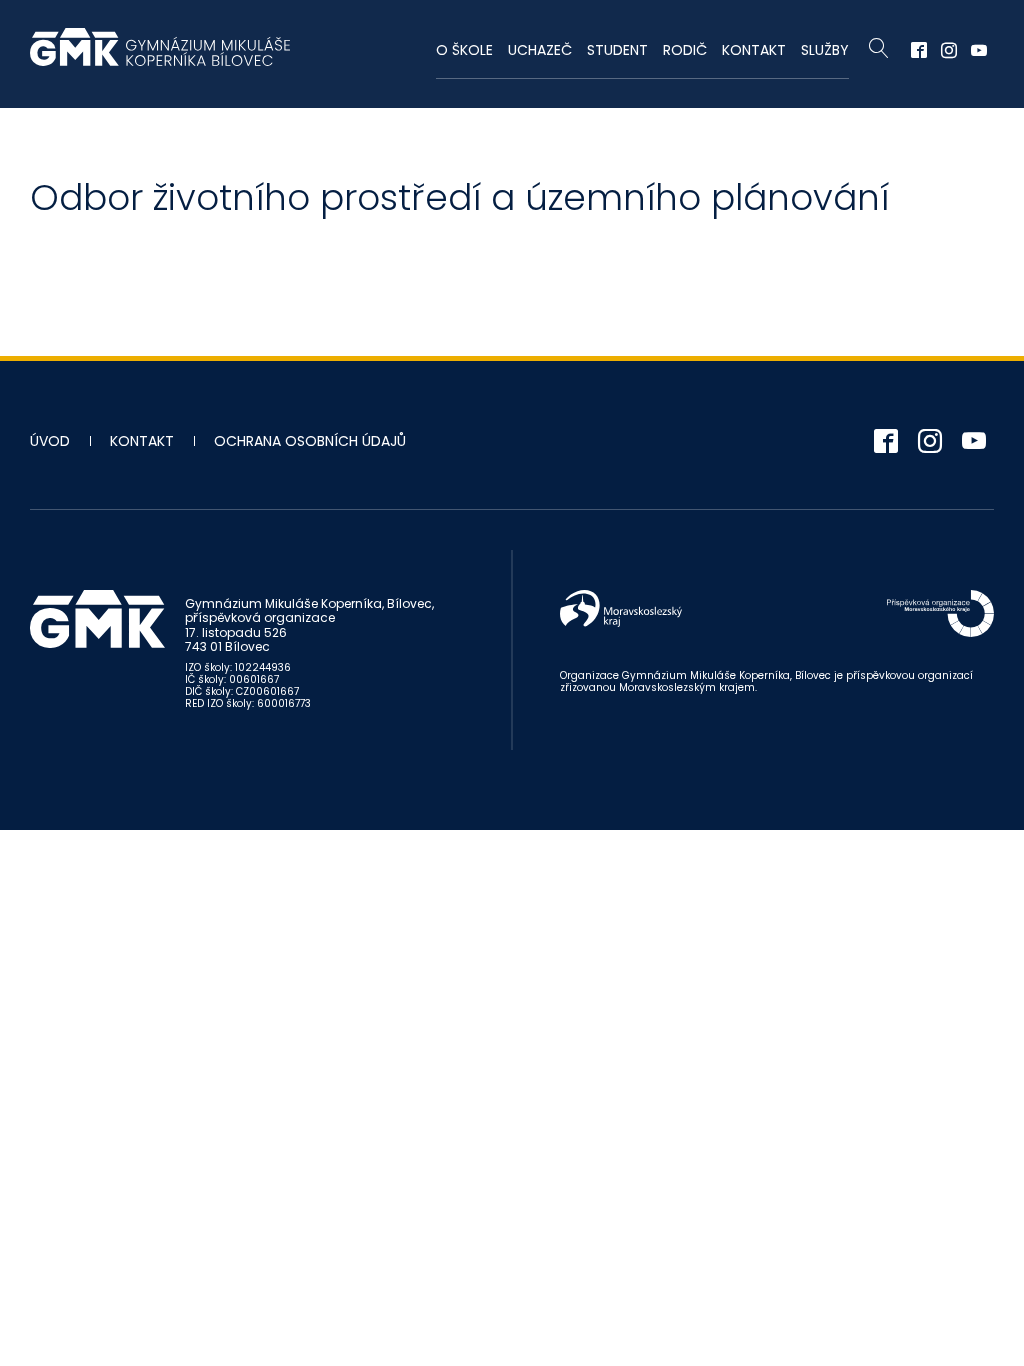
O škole (464, 50)
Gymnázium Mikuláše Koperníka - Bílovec (160, 57)
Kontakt (754, 50)
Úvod (50, 441)
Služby (825, 50)
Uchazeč (540, 50)
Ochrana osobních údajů (310, 441)
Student (617, 50)
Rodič (685, 50)
